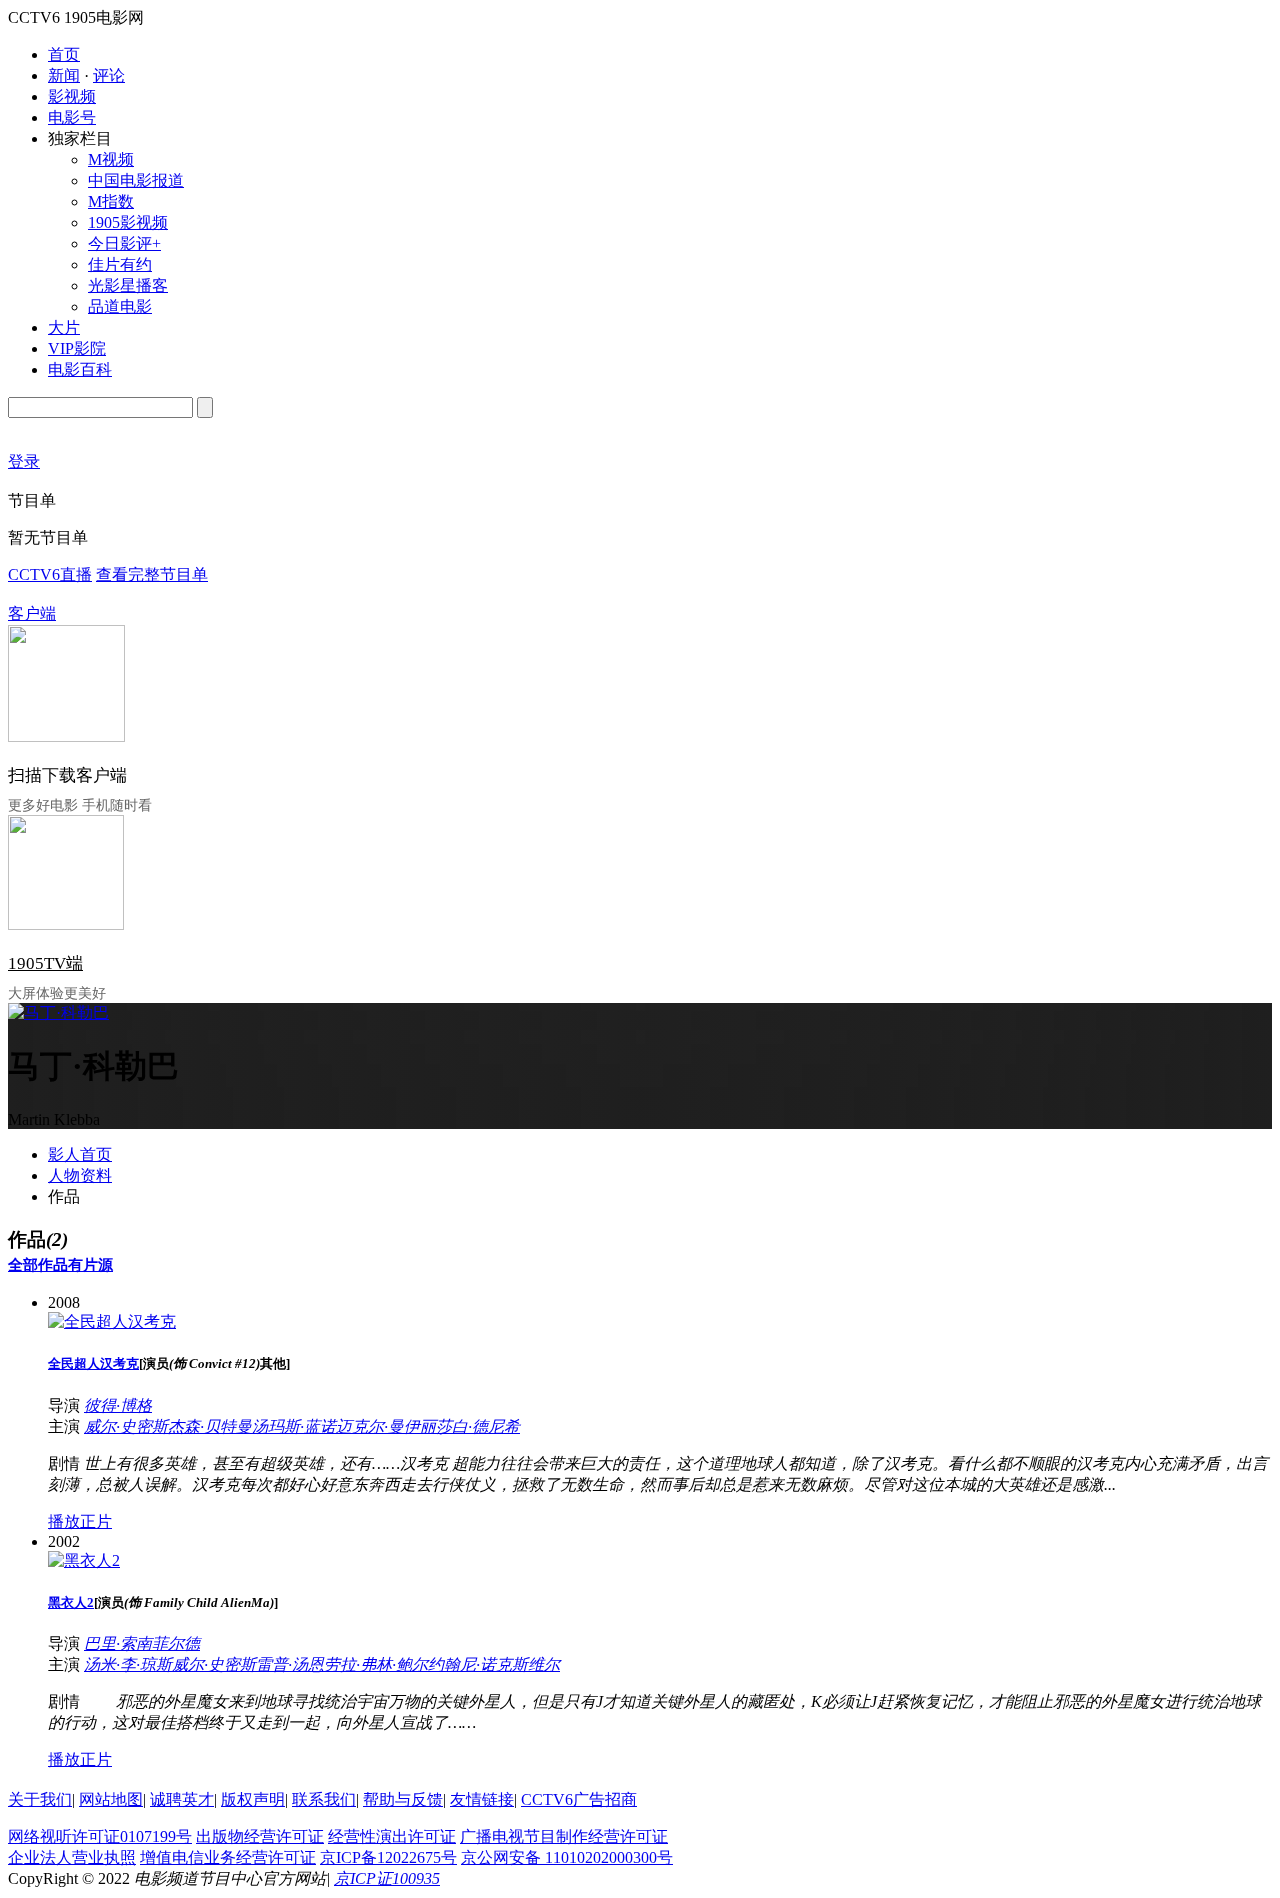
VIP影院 (77, 348)
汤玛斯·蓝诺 (294, 1426)
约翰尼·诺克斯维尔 (494, 1664)
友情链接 (482, 1799)
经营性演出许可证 (392, 1836)
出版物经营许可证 (260, 1836)
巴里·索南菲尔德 (142, 1643)
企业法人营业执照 (72, 1857)
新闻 (64, 75)
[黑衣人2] (84, 1560)
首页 (64, 54)
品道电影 (120, 306)
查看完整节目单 (152, 574)
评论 (109, 75)
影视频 (72, 96)
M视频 (111, 159)
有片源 (90, 1265)
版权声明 (253, 1799)
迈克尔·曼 (370, 1426)
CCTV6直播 (50, 574)
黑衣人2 (71, 1602)
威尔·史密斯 (126, 1426)
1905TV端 (45, 963)
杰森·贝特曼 (210, 1426)
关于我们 (40, 1799)
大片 (64, 327)
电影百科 (80, 369)
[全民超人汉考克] (112, 1321)
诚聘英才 (182, 1799)
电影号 (72, 117)
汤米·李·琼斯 (128, 1664)
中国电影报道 (136, 180)
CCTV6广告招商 (579, 1799)
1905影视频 (128, 222)
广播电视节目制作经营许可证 (564, 1836)
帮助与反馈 (403, 1799)
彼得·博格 (118, 1405)
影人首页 (80, 1154)
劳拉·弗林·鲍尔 (376, 1664)
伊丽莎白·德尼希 (462, 1426)
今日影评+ (124, 243)
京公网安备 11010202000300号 (567, 1857)
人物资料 (80, 1175)
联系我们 (324, 1799)
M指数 (111, 201)
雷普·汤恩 (290, 1664)
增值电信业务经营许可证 (228, 1857)
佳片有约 (120, 264)
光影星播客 (128, 285)
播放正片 (80, 1521)
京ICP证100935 (387, 1878)
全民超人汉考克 (93, 1363)
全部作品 (38, 1265)
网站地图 (111, 1799)
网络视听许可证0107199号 (100, 1836)
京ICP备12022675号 (388, 1857)
